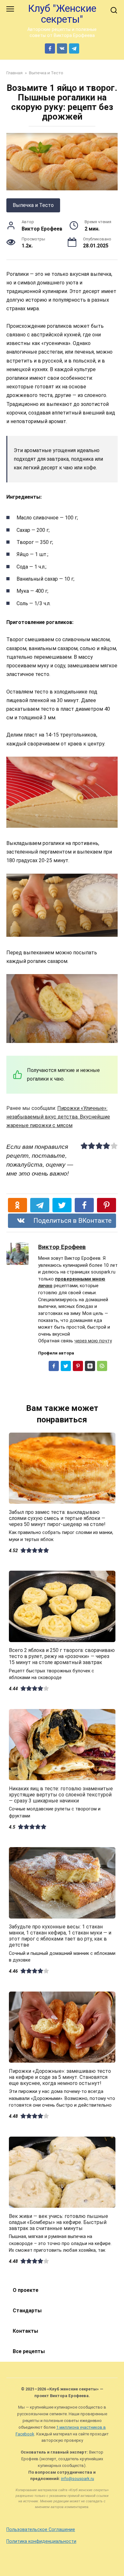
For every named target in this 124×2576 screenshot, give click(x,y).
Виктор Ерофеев (62, 1247)
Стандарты (27, 2311)
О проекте (26, 2290)
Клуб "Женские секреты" (62, 14)
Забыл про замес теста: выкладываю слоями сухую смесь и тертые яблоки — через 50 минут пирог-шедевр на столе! (57, 1518)
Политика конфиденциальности (41, 2541)
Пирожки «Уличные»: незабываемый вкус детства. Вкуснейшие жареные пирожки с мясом (58, 1117)
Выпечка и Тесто (33, 205)
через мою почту (93, 1341)
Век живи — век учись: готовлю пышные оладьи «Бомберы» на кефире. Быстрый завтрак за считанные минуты (59, 2222)
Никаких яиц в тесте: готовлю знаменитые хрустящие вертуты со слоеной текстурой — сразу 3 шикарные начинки (61, 1794)
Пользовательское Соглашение (41, 2530)
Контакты (25, 2331)
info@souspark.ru (78, 2479)
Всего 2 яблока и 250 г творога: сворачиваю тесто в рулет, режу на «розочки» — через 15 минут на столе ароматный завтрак (62, 1656)
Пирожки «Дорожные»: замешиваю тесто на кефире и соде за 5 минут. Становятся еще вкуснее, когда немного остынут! (60, 2077)
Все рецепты (29, 2351)
